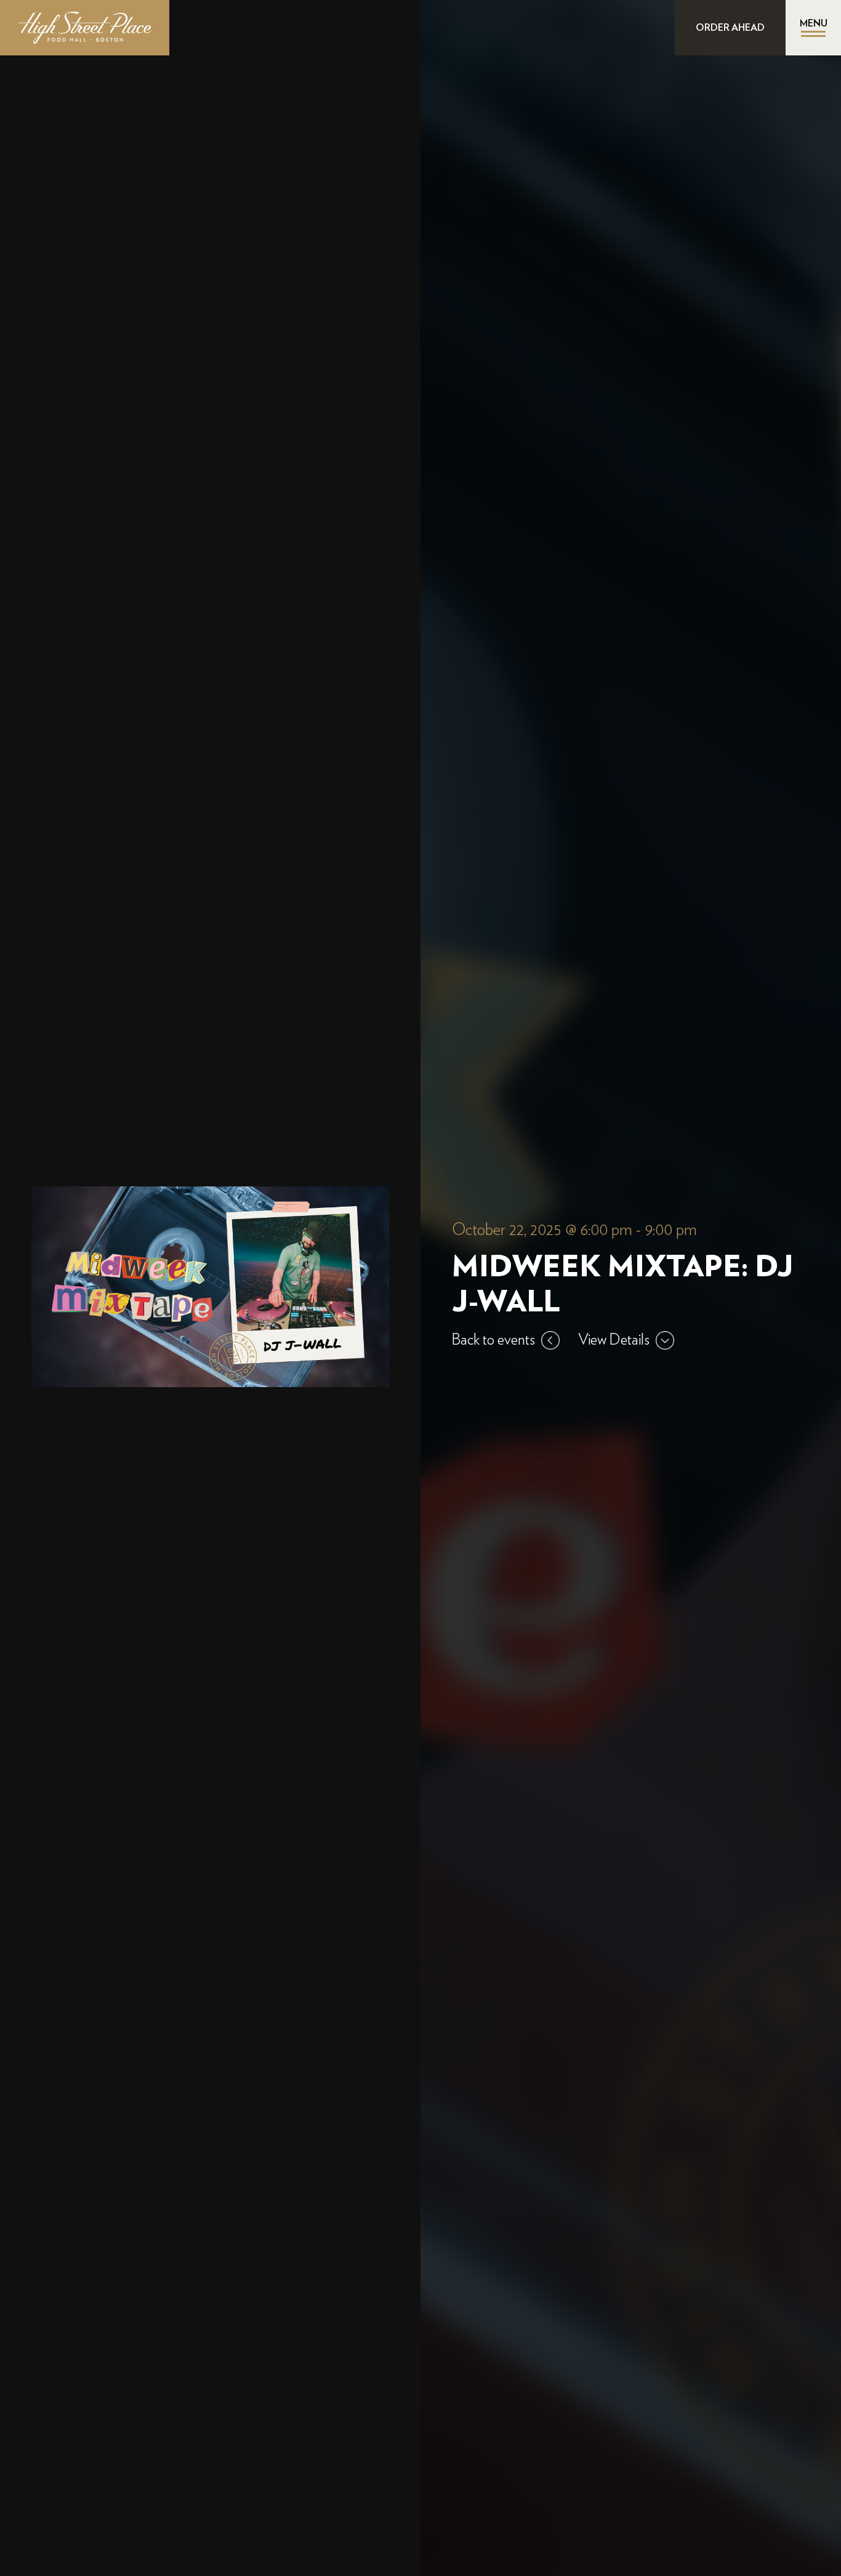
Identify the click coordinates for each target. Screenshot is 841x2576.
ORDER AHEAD (730, 28)
